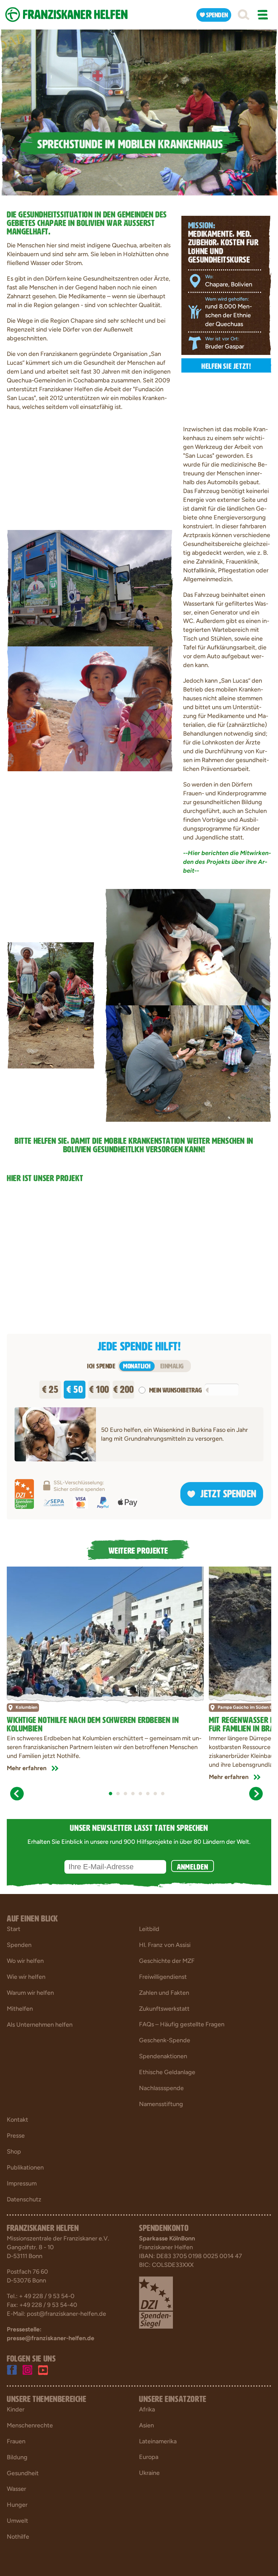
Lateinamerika (158, 2441)
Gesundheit (23, 2473)
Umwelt (17, 2521)
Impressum (22, 2183)
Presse (16, 2136)
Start (14, 1929)
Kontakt (17, 2120)
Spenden (19, 1945)
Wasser (16, 2489)
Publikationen (25, 2167)
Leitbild (149, 1929)
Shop (14, 2152)
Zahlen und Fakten (164, 1993)
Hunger (17, 2505)
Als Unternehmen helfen (40, 2025)
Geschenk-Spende (165, 2040)
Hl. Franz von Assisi (165, 1945)
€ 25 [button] (50, 1388)
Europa (149, 2457)
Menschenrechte (30, 2425)
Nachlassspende (161, 2088)
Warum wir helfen (30, 1993)
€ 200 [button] (124, 1388)
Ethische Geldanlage (167, 2072)
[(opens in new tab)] (156, 2302)
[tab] (111, 1794)
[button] (243, 15)
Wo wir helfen (25, 1961)
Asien (146, 2425)
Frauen (16, 2441)
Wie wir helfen (26, 1977)
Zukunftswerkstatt (164, 2009)
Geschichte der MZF (167, 1961)
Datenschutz (24, 2199)
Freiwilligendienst (163, 1977)
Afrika (147, 2409)
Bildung (17, 2457)
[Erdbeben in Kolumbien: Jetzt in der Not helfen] (105, 1632)
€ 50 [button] (75, 1388)
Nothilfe (18, 2537)
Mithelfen (20, 2009)
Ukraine (149, 2473)
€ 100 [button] (99, 1388)
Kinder (16, 2409)
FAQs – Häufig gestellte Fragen (182, 2024)
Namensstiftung (161, 2104)
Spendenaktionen (163, 2056)
